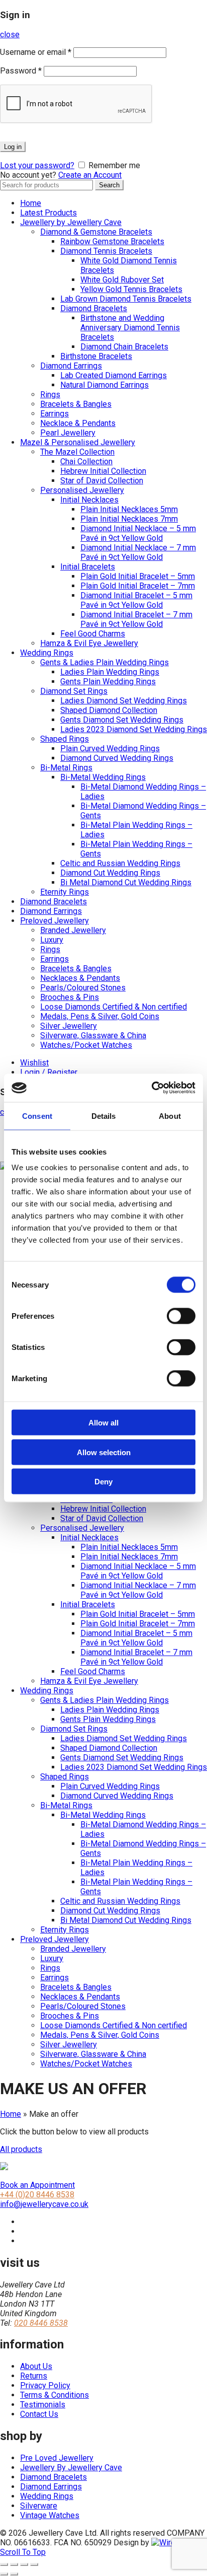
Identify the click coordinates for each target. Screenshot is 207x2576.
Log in (13, 147)
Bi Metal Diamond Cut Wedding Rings (126, 882)
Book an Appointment (37, 2185)
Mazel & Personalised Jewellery (78, 442)
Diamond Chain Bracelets (124, 347)
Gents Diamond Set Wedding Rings (122, 720)
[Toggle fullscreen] (24, 2564)
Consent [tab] (37, 1116)
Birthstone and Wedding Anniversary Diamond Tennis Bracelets (130, 328)
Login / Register (49, 1072)
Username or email (36, 52)
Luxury (52, 940)
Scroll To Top (23, 2552)
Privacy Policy (45, 2385)
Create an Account (90, 175)
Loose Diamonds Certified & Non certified (114, 1007)
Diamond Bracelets (94, 308)
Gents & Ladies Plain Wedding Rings (105, 662)
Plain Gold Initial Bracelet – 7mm (138, 586)
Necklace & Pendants (78, 423)
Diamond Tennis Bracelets (106, 251)
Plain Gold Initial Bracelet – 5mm (138, 576)
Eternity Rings (65, 892)
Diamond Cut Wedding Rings (110, 873)
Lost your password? (37, 165)
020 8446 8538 (41, 2323)
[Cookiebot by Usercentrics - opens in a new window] (151, 1088)
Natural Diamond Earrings (105, 385)
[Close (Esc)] (4, 2564)
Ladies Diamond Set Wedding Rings (124, 701)
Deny (103, 1482)
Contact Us (39, 2414)
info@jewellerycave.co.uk (44, 2204)
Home (31, 203)
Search (109, 185)
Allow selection (104, 1452)
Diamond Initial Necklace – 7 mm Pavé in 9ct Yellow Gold (138, 552)
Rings (50, 395)
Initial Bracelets (88, 567)
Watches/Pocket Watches (86, 1045)
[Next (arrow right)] (14, 2574)
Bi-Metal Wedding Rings (103, 777)
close (10, 34)
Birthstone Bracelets (96, 356)
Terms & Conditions (55, 2395)
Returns (34, 2376)
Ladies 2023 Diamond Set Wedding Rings (134, 729)
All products (21, 2149)
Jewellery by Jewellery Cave (71, 222)
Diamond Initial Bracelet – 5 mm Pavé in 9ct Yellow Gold (136, 600)
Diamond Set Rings (74, 691)
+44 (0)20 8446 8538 (37, 2195)
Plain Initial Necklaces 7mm (129, 519)
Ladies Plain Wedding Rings (110, 672)
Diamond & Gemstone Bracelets (96, 232)
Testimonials (43, 2405)
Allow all (103, 1423)
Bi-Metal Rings (66, 768)
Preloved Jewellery (55, 921)
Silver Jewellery (69, 1026)
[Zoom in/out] (34, 2564)
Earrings (55, 414)
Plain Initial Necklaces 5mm (129, 509)
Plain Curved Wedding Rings (110, 748)
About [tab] (170, 1116)
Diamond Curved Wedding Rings (117, 758)
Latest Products (48, 213)
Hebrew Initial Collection (103, 471)
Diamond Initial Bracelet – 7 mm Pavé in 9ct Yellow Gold (136, 619)
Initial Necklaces (89, 500)
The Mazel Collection (77, 452)
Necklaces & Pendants (80, 978)
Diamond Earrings (71, 366)
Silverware (39, 2506)
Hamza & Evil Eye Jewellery (89, 643)
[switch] (181, 1316)
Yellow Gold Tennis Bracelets (131, 289)
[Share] (14, 2564)
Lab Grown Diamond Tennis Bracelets (126, 299)
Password (21, 71)
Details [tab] (104, 1116)
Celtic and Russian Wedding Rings (120, 863)
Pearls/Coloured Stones (83, 988)
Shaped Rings (65, 739)
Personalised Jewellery (82, 490)
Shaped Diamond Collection (109, 710)
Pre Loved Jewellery (57, 2458)
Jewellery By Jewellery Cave (71, 2467)
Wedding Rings (47, 653)
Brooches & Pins (70, 997)
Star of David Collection (102, 481)
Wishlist (34, 1063)
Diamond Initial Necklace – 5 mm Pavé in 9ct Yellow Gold (138, 533)
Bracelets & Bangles (76, 404)
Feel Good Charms (93, 634)
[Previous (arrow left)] (4, 2574)
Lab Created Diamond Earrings (114, 375)
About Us (36, 2366)
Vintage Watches (50, 2515)
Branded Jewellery (73, 930)
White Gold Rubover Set (122, 280)
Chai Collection (86, 461)
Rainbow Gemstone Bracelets (112, 241)
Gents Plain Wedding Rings (108, 682)
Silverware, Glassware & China (93, 1035)
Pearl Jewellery (68, 433)
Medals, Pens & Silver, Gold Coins (100, 1016)
